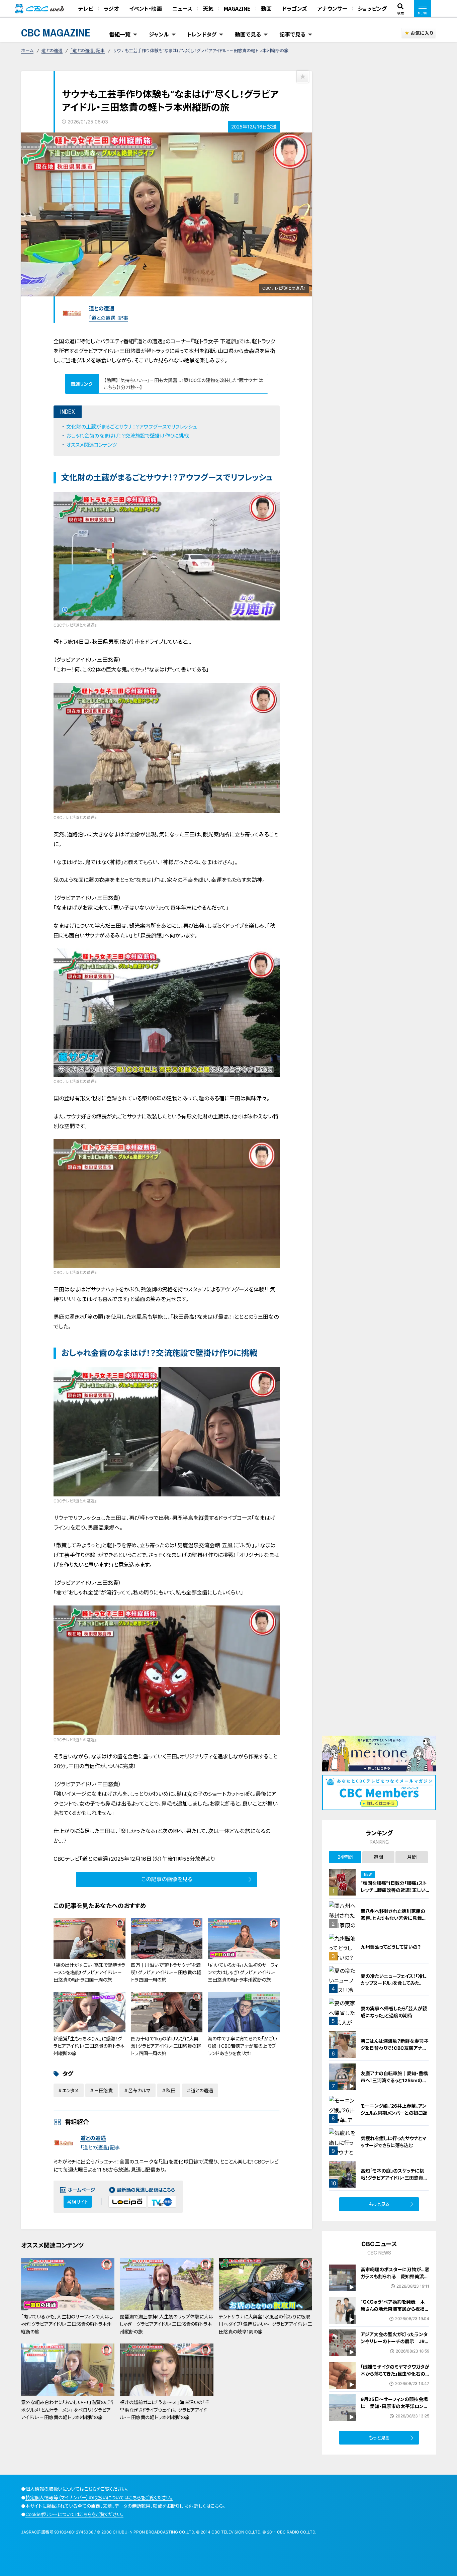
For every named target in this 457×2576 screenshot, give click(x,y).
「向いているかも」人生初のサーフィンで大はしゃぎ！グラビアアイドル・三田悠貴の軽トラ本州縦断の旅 (243, 1972)
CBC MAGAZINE (56, 33)
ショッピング (372, 8)
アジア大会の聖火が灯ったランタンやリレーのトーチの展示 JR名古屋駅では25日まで (395, 2341)
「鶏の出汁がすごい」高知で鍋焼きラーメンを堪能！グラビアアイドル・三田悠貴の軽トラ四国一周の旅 (89, 1972)
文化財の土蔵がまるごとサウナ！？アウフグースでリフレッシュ (132, 427)
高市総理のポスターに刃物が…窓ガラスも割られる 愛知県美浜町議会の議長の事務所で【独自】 (395, 2276)
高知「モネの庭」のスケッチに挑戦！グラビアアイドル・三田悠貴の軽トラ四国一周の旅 (394, 2178)
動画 (266, 8)
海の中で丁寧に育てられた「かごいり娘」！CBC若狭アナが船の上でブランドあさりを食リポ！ (242, 2046)
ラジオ (111, 8)
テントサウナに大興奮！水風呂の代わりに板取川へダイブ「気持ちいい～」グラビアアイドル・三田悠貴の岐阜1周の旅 (265, 2324)
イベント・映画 (146, 8)
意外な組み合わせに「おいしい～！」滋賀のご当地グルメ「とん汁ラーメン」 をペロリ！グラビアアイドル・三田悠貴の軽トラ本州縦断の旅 (67, 2410)
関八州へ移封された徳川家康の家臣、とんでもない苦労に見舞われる (394, 1918)
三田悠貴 (103, 2090)
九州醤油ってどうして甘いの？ (391, 1947)
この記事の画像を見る (167, 1879)
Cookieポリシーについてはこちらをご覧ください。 (74, 2514)
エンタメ (70, 2090)
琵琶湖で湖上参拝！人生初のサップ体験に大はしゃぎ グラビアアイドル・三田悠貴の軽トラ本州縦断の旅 (166, 2324)
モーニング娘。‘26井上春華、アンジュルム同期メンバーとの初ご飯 (394, 2109)
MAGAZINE (237, 8)
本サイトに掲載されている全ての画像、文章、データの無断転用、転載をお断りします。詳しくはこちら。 (125, 2506)
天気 (208, 8)
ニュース (182, 8)
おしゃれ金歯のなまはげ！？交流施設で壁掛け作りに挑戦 (127, 436)
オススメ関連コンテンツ (92, 445)
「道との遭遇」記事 (87, 51)
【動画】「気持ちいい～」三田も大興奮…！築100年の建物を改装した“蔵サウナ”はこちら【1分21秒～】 (184, 384)
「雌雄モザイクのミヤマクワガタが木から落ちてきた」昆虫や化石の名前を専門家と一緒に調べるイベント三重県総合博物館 (395, 2377)
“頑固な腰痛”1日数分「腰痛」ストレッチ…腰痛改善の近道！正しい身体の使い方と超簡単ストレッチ (394, 1890)
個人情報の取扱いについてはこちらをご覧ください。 (77, 2489)
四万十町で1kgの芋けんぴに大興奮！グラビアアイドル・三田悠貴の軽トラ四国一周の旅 (166, 2046)
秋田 (171, 2090)
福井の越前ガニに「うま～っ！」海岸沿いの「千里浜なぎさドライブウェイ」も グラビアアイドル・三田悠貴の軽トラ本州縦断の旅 (165, 2410)
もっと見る (379, 2204)
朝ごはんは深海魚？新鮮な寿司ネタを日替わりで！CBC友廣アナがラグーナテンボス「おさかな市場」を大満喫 (395, 2051)
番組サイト (78, 2202)
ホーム (27, 51)
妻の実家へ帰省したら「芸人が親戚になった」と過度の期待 (394, 2012)
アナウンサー (332, 8)
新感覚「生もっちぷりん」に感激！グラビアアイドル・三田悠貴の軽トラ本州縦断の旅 (89, 2046)
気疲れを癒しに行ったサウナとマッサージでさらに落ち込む (394, 2142)
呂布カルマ (139, 2090)
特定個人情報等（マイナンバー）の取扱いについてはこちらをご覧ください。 (99, 2498)
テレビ (86, 8)
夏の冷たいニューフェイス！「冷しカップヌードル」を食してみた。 (394, 1980)
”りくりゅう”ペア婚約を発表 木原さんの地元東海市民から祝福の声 (395, 2309)
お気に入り (422, 33)
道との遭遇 (52, 51)
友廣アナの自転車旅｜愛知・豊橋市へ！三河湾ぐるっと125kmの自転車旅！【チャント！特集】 (394, 2080)
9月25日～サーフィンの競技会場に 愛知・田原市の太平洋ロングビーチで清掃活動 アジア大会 (394, 2406)
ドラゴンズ (294, 8)
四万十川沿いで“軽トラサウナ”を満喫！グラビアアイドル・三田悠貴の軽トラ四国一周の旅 (166, 1972)
